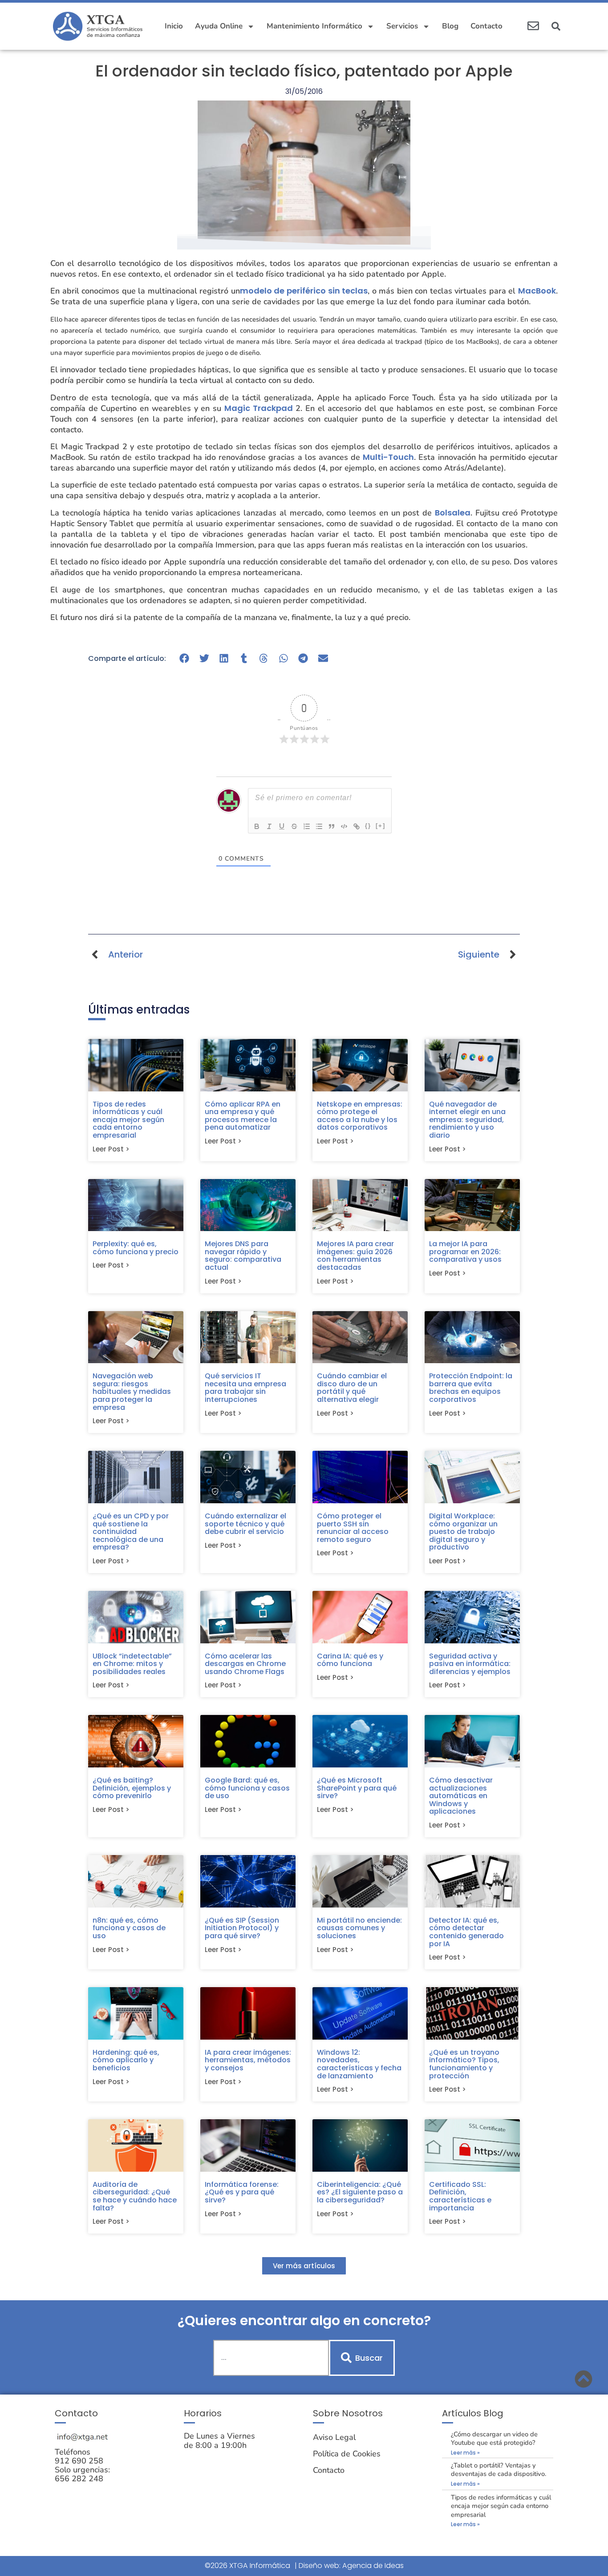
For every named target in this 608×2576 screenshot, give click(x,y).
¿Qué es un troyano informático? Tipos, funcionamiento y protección (464, 2064)
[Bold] (257, 826)
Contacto (486, 26)
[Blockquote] (332, 826)
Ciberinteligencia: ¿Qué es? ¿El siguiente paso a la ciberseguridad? (360, 2192)
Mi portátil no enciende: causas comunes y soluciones (359, 1928)
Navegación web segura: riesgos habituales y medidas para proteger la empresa (132, 1391)
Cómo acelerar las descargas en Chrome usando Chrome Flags (245, 1664)
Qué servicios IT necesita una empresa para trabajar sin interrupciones (245, 1388)
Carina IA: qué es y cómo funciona (350, 1660)
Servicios (402, 26)
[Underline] (282, 826)
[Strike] (294, 826)
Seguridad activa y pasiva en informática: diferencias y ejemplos (470, 1664)
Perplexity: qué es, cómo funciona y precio (136, 1248)
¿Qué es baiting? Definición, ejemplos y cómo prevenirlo (132, 1788)
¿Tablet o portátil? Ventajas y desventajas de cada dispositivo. (499, 2469)
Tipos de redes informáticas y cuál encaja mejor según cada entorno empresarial (128, 1120)
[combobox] (271, 2358)
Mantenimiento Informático (314, 26)
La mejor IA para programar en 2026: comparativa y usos (465, 1252)
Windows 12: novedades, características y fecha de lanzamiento (359, 2064)
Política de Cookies (347, 2454)
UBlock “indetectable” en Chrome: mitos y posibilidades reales (132, 1664)
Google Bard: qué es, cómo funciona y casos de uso (247, 1788)
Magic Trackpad (259, 408)
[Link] (357, 826)
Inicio (174, 26)
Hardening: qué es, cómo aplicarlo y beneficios (126, 2060)
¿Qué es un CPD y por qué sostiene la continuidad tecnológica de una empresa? (131, 1532)
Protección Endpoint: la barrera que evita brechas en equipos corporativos (471, 1388)
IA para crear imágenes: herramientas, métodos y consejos (248, 2060)
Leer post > (111, 1149)
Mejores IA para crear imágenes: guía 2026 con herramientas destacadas (355, 1256)
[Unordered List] (319, 826)
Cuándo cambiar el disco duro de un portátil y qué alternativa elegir (352, 1388)
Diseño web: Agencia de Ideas (351, 2566)
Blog (450, 26)
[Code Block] (344, 826)
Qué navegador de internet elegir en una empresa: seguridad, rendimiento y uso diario (467, 1120)
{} (368, 826)
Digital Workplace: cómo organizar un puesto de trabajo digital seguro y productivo (463, 1532)
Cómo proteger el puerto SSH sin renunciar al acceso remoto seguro (353, 1528)
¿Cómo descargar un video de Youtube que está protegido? (494, 2438)
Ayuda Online (219, 26)
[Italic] (269, 826)
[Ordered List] (307, 826)
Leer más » (465, 2453)
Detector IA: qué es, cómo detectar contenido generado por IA (466, 1932)
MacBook (537, 291)
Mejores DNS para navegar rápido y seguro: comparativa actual (243, 1256)
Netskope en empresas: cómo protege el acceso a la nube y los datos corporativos (360, 1116)
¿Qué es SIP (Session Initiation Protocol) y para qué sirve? (242, 1928)
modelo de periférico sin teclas (304, 291)
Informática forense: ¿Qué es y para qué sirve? (242, 2192)
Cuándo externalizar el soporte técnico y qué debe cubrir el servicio (245, 1524)
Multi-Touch (388, 457)
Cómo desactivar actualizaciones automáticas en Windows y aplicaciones (461, 1796)
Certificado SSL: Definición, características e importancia (460, 2196)
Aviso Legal (334, 2437)
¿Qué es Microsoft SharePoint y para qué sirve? (357, 1788)
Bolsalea (453, 513)
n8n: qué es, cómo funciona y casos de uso (129, 1928)
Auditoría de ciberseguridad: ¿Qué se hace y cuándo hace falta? (135, 2196)
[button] (556, 26)
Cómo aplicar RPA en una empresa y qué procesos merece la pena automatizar (243, 1116)
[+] (381, 826)
